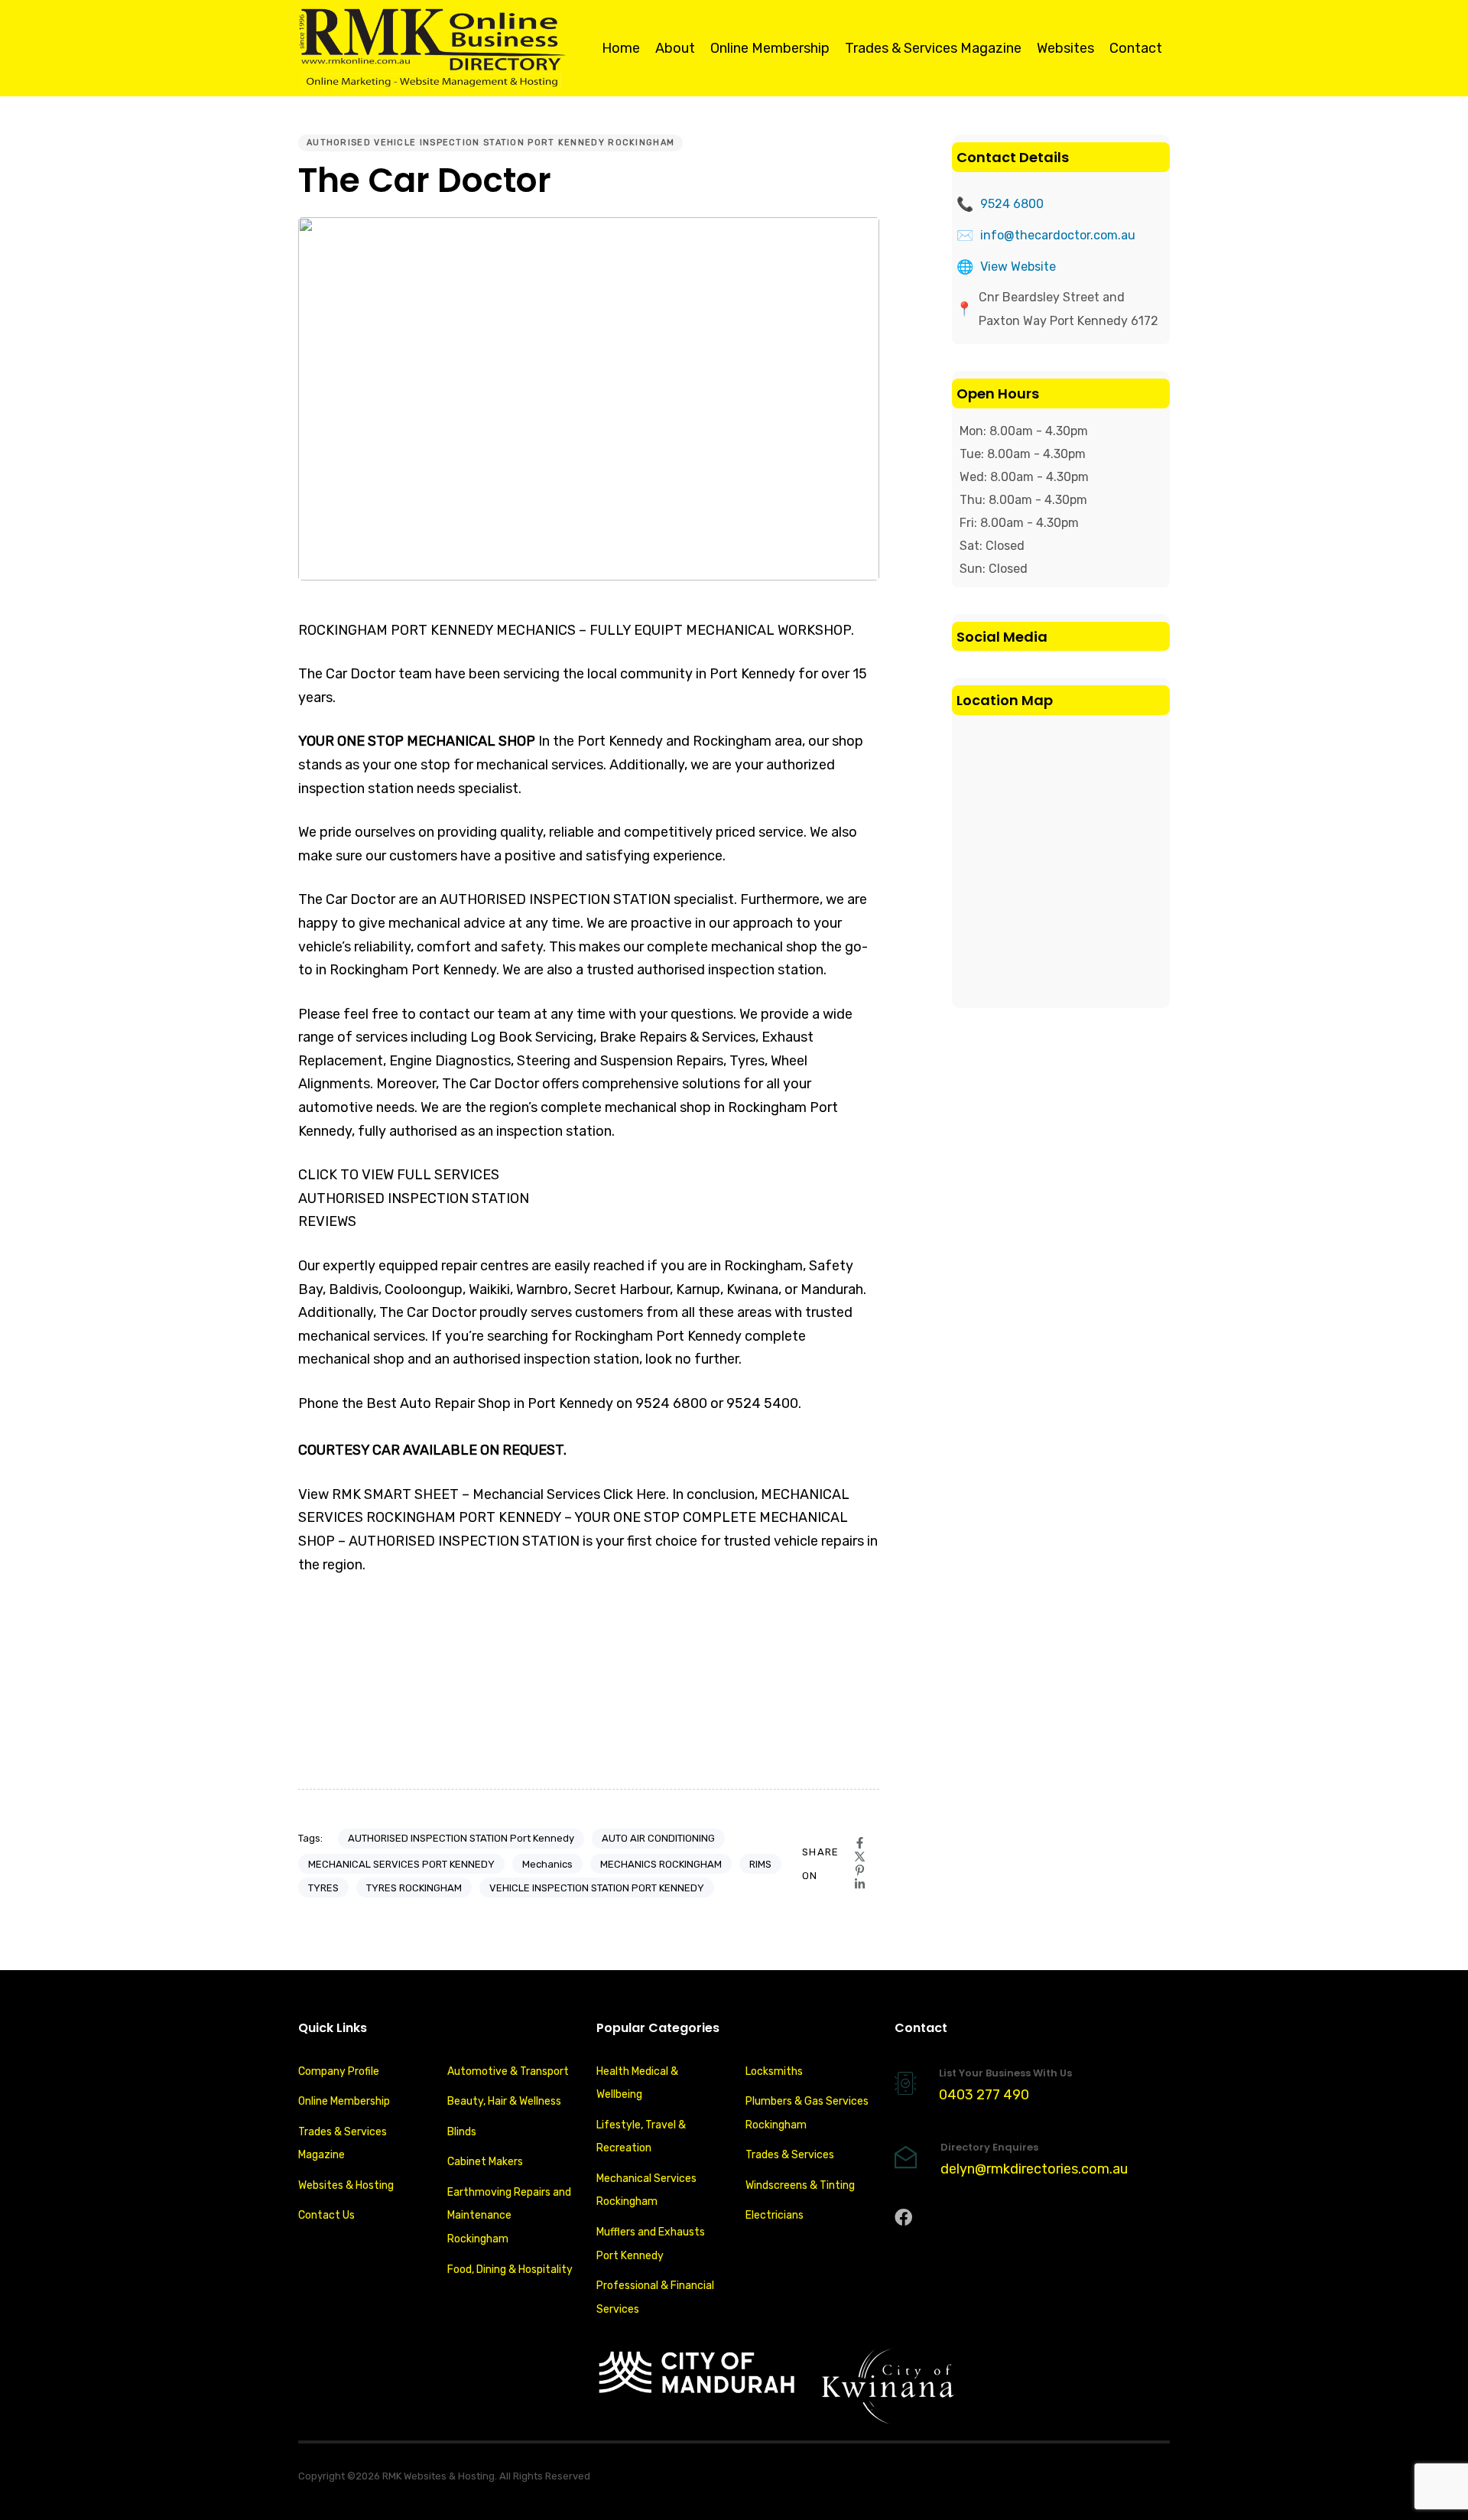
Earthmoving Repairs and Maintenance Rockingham (509, 2216)
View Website (1018, 267)
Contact (1136, 48)
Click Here (635, 1494)
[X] (860, 1857)
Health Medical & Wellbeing (637, 2083)
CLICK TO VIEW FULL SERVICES (399, 1175)
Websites (1065, 48)
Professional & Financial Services (655, 2297)
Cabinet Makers (485, 2162)
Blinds (462, 2132)
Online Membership (770, 48)
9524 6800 (1012, 204)
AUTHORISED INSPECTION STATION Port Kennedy (461, 1838)
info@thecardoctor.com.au (1058, 235)
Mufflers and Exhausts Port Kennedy (651, 2244)
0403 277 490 (984, 2095)
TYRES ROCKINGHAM (414, 1888)
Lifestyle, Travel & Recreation (641, 2137)
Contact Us (326, 2215)
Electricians (775, 2215)
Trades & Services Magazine (933, 48)
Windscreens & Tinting (800, 2185)
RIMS (760, 1864)
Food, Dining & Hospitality (510, 2270)
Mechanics (547, 1864)
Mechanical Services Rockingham (646, 2190)
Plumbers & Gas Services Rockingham (807, 2113)
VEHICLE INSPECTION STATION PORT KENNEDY (597, 1888)
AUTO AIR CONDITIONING (658, 1838)
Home (621, 48)
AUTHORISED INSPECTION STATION (414, 1198)
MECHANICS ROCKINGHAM (661, 1864)
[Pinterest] (860, 1870)
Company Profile (339, 2071)
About (675, 48)
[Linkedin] (860, 1884)
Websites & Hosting (346, 2185)
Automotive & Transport (508, 2071)
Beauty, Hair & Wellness (504, 2101)
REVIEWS (327, 1221)
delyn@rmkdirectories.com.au (1034, 2169)
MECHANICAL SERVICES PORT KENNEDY (401, 1864)
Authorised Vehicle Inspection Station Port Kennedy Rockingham (490, 143)
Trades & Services (790, 2155)
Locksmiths (774, 2071)
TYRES (323, 1888)
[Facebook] (860, 1843)
